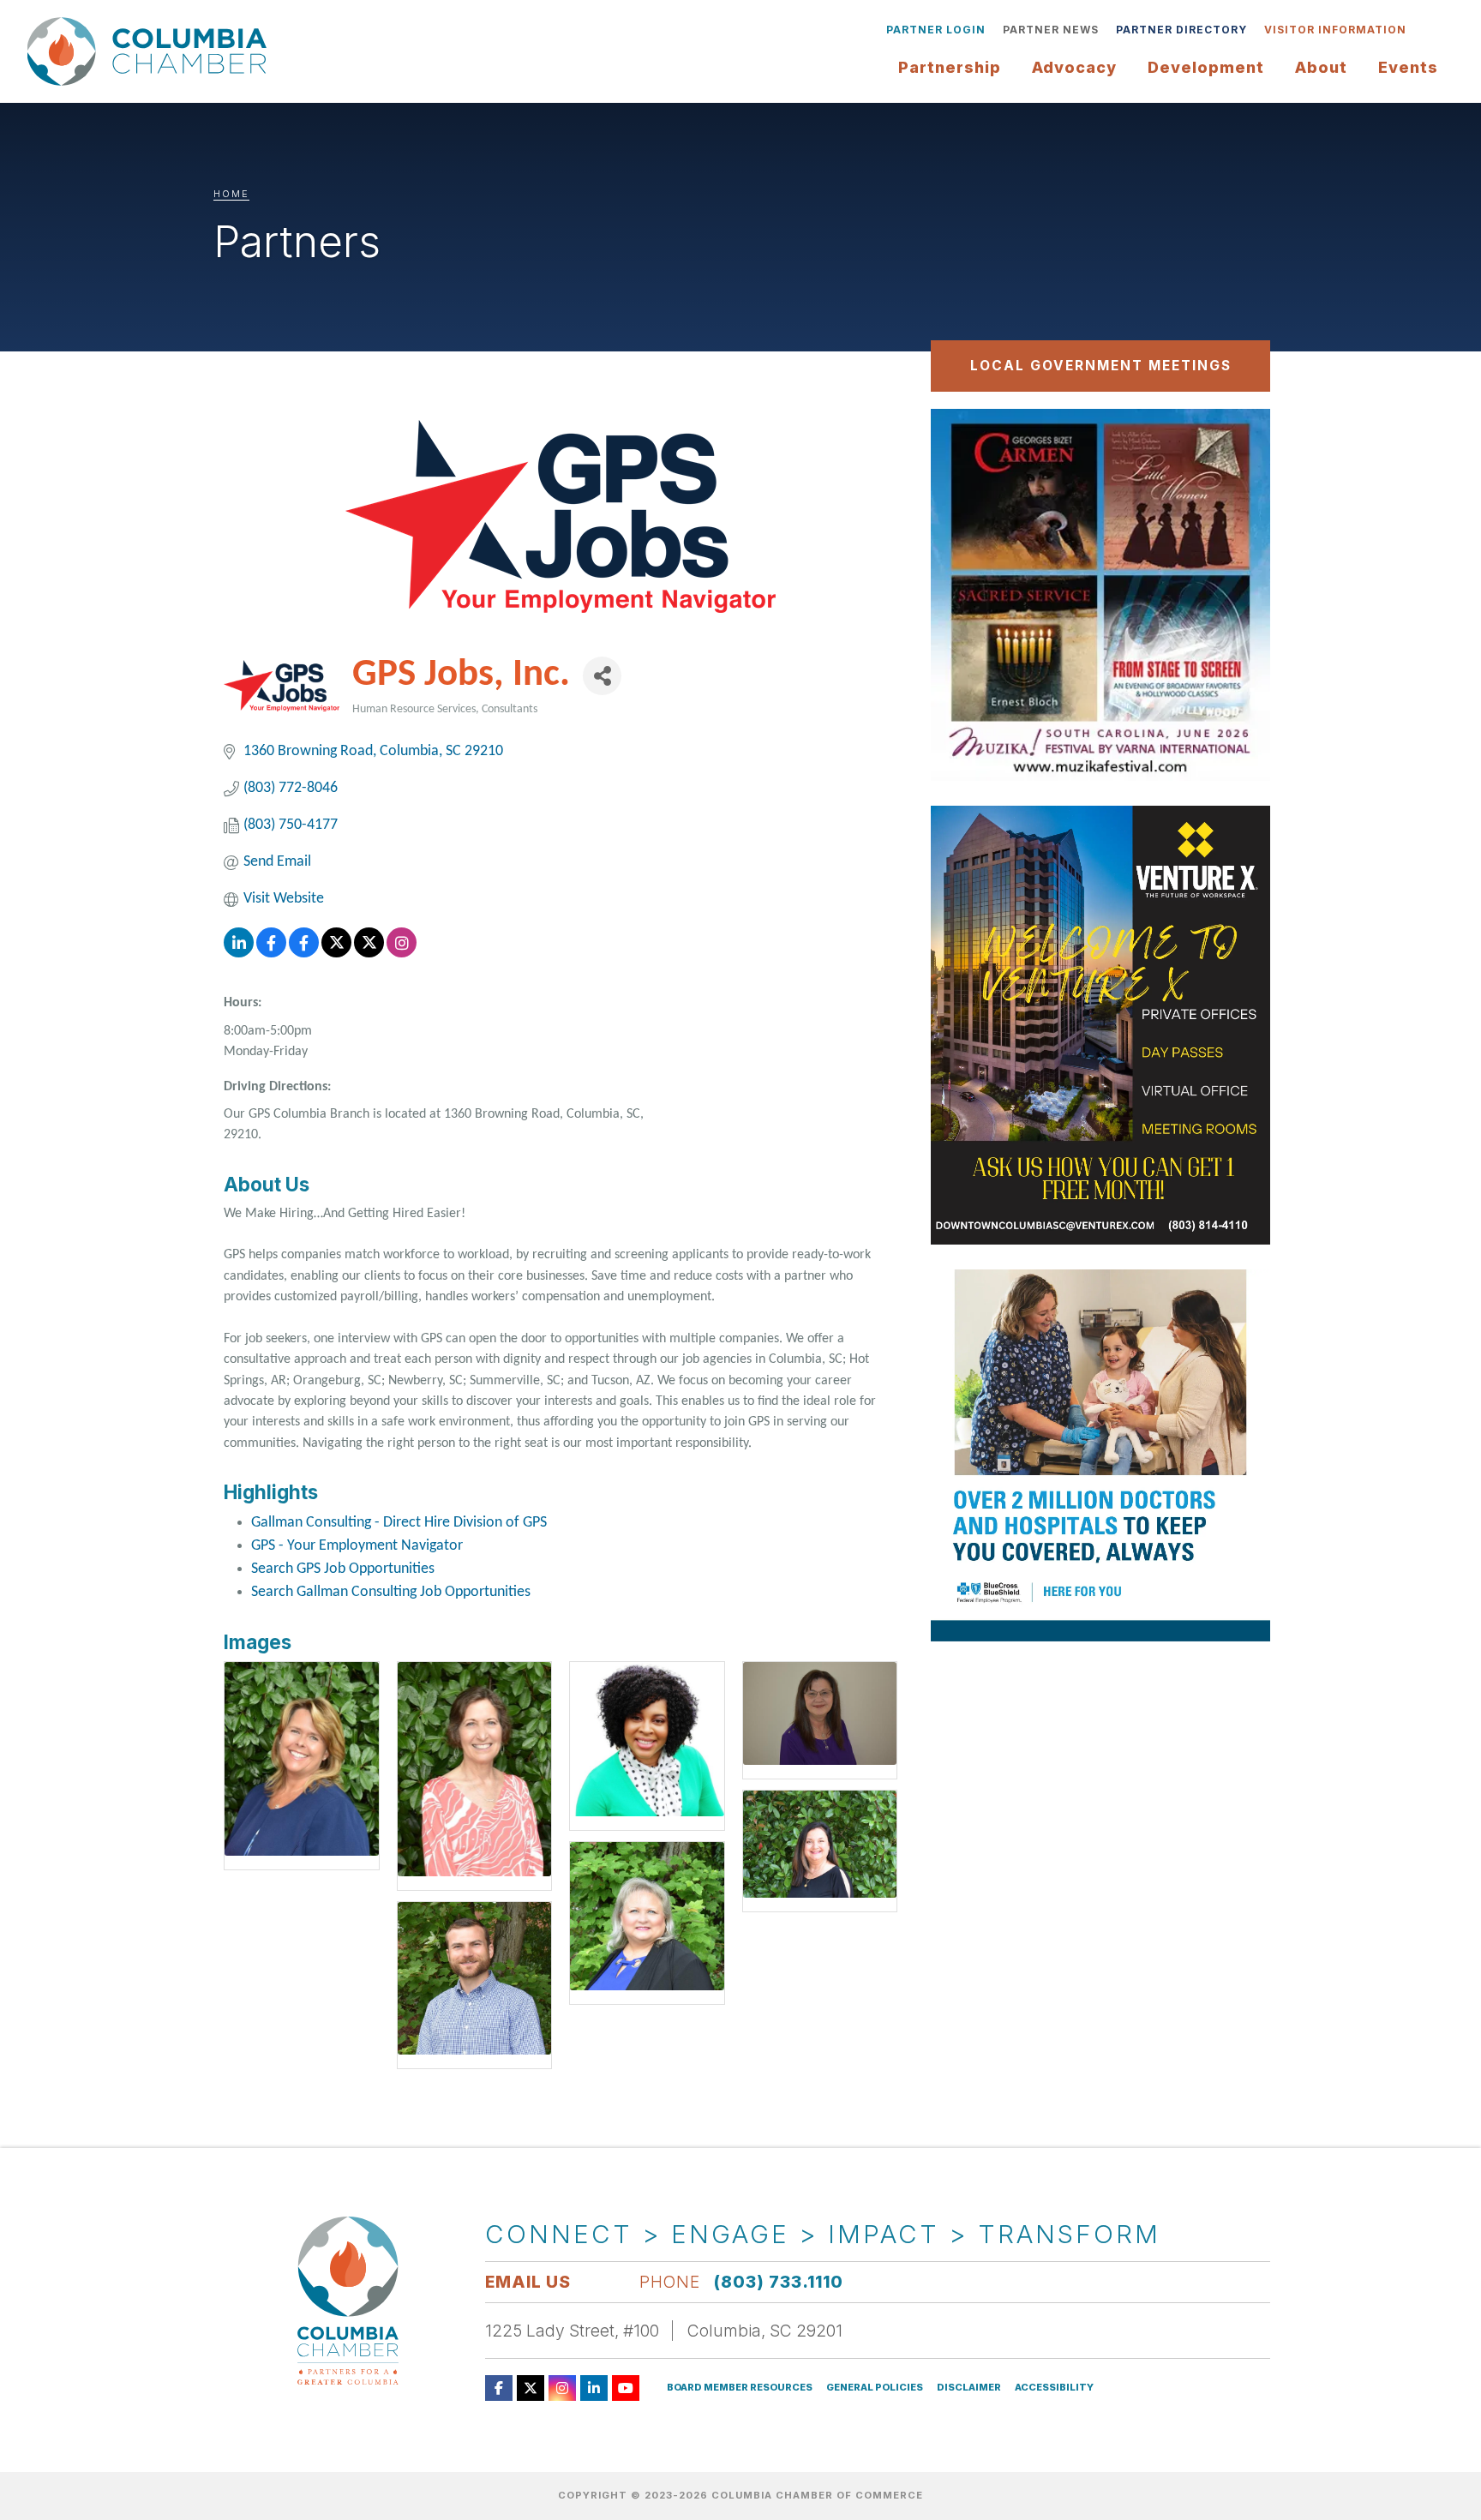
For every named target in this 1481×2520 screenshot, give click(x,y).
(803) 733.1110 (779, 2282)
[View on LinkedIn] (239, 954)
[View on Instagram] (402, 954)
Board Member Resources (740, 2388)
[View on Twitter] (336, 954)
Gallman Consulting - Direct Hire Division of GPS (399, 1523)
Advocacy (1074, 67)
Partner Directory (1181, 30)
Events (1408, 67)
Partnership (950, 67)
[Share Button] (602, 676)
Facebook (499, 2388)
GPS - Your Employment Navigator (357, 1546)
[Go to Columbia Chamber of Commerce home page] (152, 52)
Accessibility (1054, 2388)
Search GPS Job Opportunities (343, 1569)
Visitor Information (1335, 30)
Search (1428, 30)
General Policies (875, 2388)
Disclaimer (969, 2388)
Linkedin (594, 2388)
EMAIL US (528, 2282)
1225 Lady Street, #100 (572, 2331)
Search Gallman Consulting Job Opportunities (391, 1592)
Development (1206, 67)
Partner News (1051, 30)
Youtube (626, 2388)
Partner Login (936, 30)
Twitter (531, 2388)
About (1321, 67)
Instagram (562, 2388)
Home (231, 194)
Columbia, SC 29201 (765, 2331)
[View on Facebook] (271, 954)
